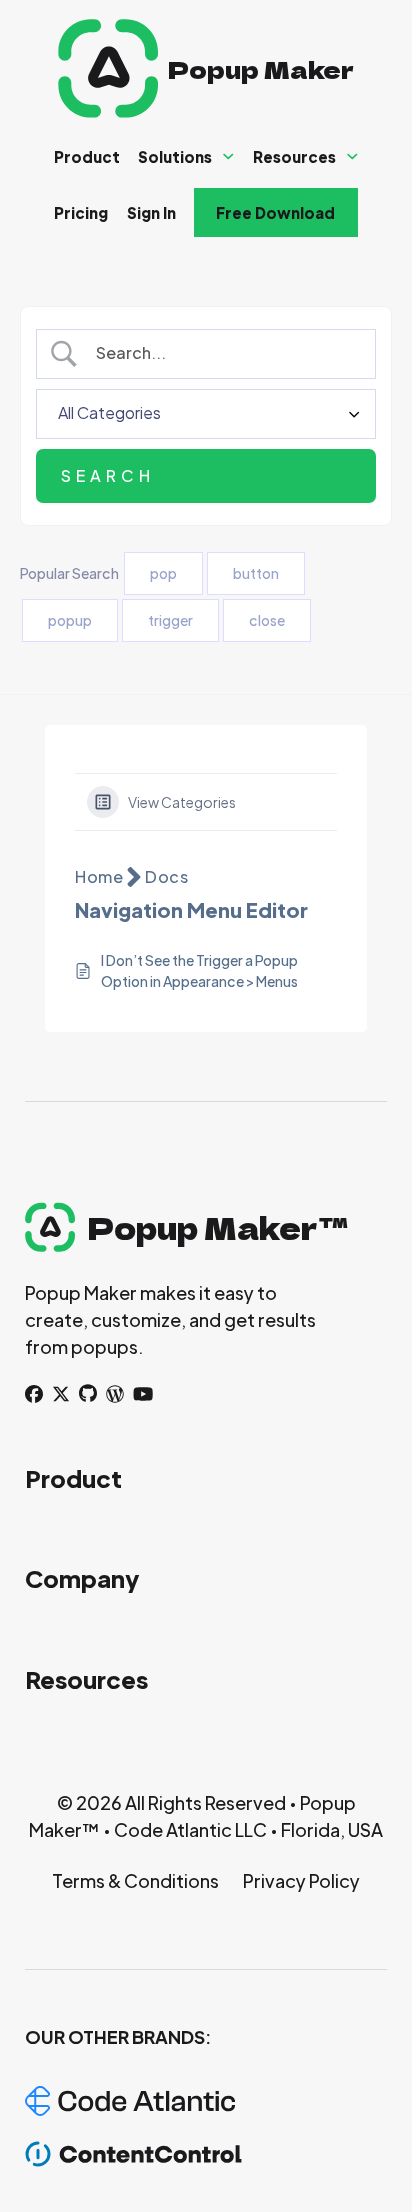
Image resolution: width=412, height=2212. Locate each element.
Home (99, 876)
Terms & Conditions (135, 1880)
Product (87, 156)
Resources (294, 156)
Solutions (175, 156)
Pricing (81, 212)
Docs (166, 876)
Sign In (151, 212)
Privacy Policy (301, 1880)
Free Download (275, 212)
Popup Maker (261, 68)
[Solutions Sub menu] (228, 156)
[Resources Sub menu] (352, 156)
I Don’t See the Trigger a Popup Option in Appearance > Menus (199, 970)
